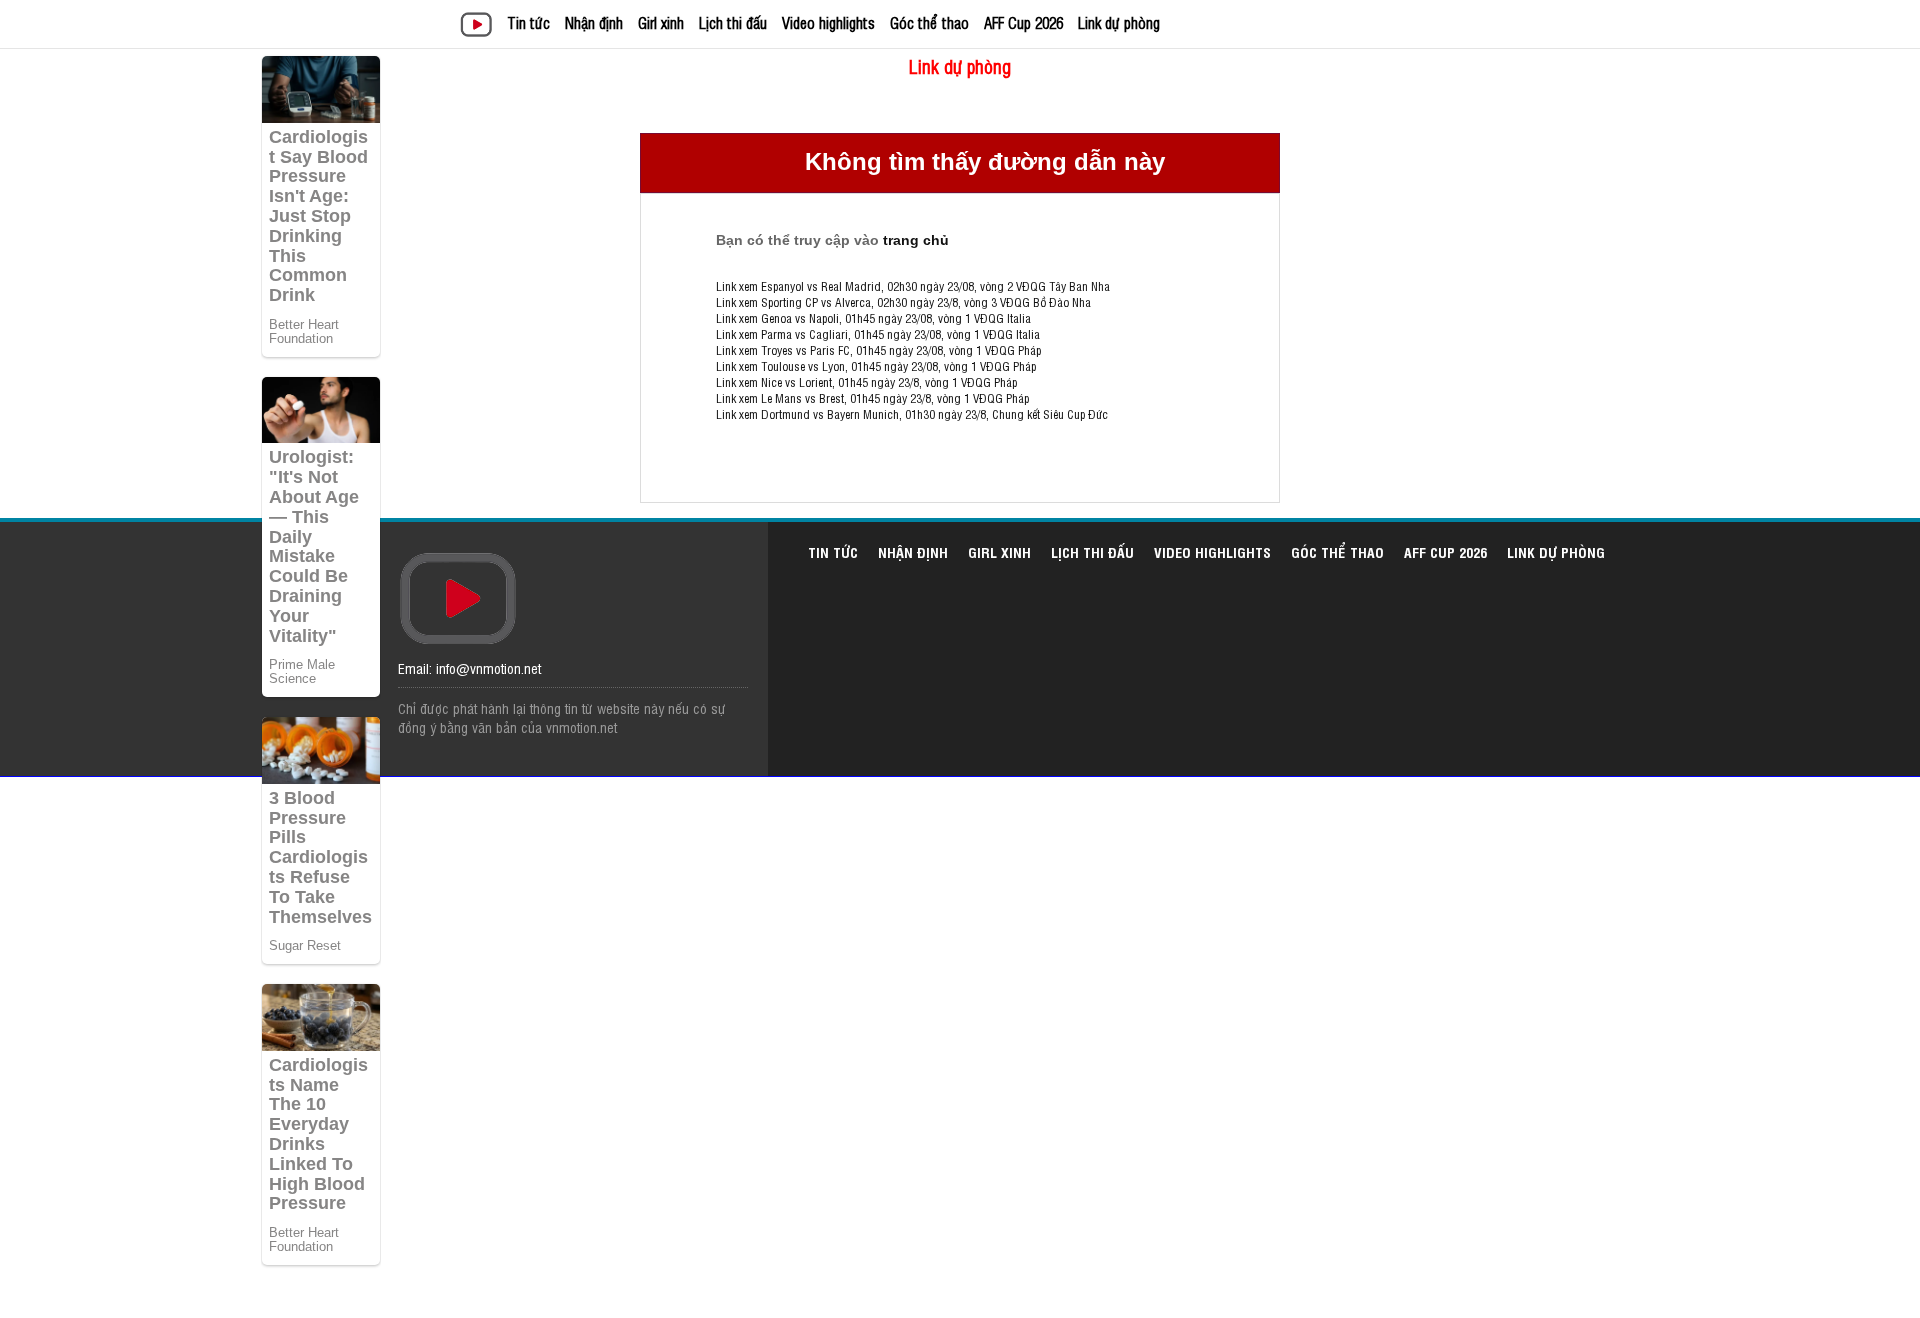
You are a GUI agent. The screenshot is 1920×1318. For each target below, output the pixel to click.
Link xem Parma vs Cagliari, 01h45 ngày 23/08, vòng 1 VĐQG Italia (878, 334)
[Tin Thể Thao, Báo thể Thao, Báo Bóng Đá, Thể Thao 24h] (479, 26)
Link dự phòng (1119, 22)
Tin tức (528, 22)
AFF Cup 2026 (1023, 22)
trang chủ (916, 240)
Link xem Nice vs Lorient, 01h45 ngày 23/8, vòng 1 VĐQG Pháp (866, 382)
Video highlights (828, 22)
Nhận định (594, 22)
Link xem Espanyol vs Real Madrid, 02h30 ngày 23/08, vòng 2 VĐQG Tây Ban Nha (913, 286)
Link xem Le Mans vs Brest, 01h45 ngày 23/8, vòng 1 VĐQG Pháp (872, 398)
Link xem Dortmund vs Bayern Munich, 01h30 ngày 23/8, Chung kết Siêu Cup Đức (912, 414)
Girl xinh (661, 22)
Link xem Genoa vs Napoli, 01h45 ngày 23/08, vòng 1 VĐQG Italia (873, 318)
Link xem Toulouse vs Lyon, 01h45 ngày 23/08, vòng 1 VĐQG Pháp (876, 366)
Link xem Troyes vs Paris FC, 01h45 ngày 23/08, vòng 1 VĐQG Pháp (878, 350)
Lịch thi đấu (733, 22)
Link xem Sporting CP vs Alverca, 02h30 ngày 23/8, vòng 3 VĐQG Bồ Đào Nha (903, 302)
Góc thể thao (929, 22)
